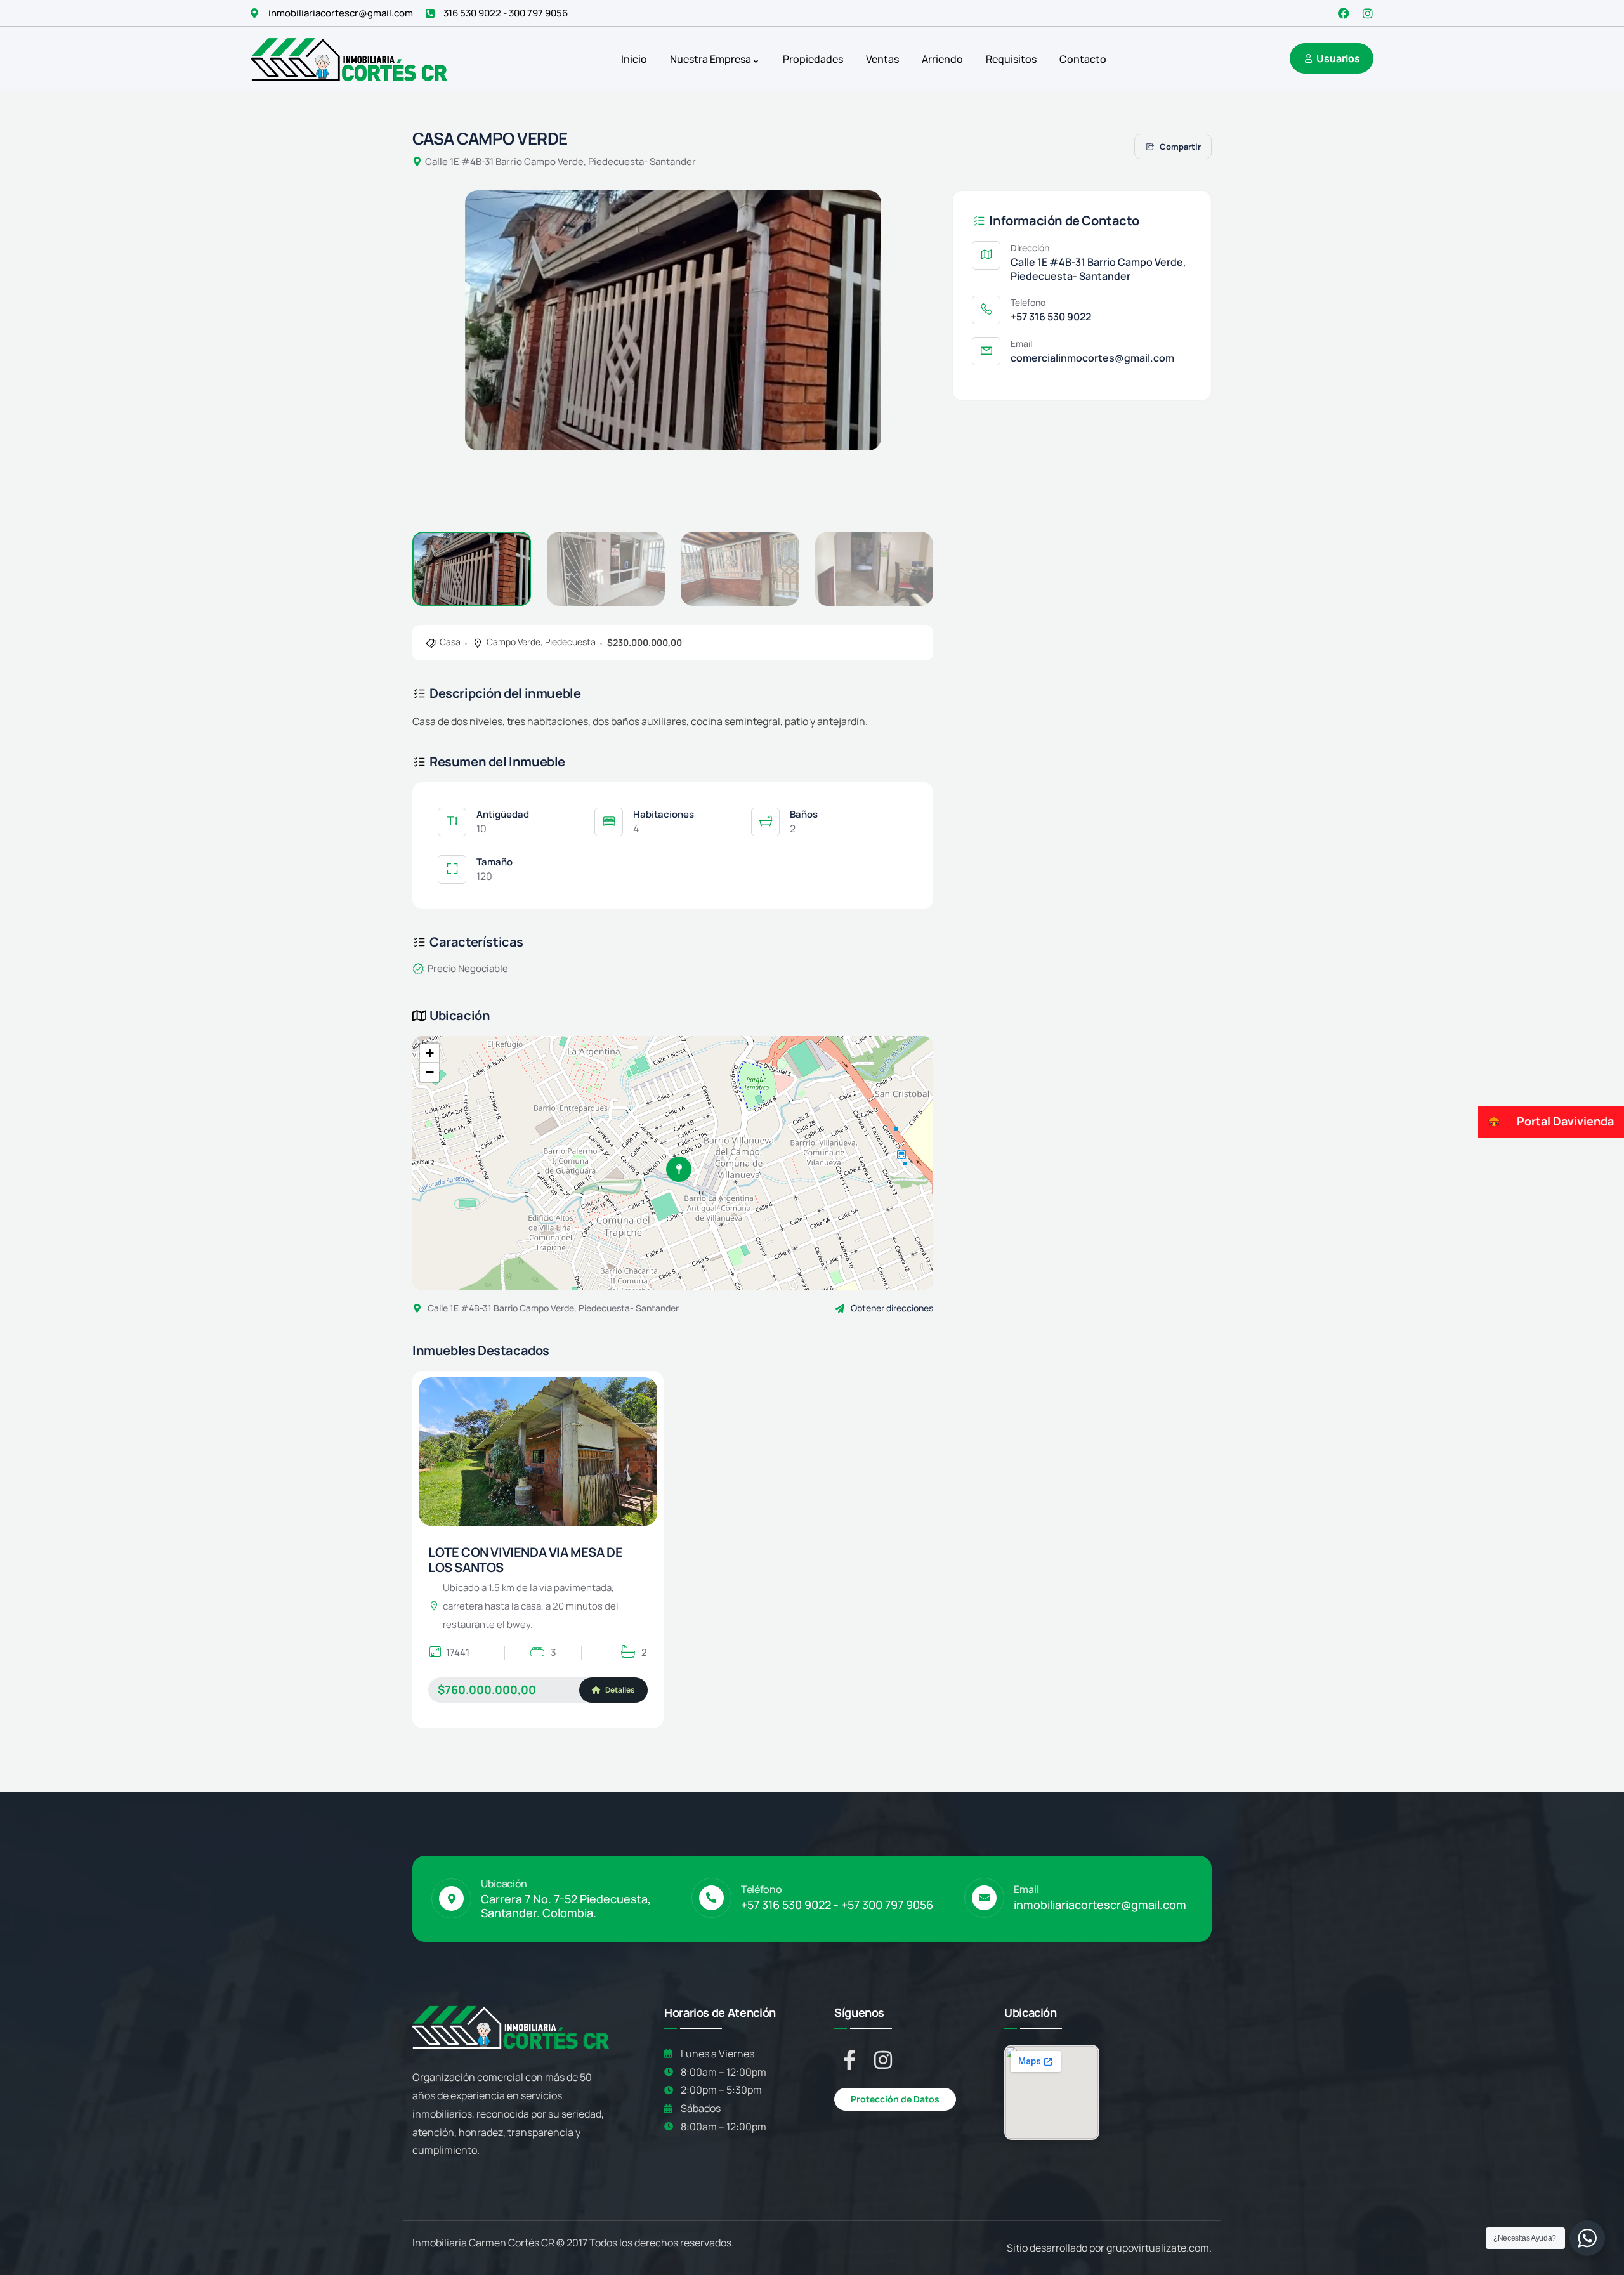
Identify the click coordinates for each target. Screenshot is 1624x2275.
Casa (450, 642)
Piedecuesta (570, 642)
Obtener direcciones (892, 1308)
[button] (903, 353)
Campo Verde (514, 642)
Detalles (619, 1690)
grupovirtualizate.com (1158, 2248)
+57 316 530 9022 (1051, 317)
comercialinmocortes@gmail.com (1092, 358)
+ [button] (430, 1053)
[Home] (349, 59)
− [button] (430, 1072)
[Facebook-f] (849, 2060)
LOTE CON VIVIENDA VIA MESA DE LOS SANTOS (525, 1560)
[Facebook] (1344, 13)
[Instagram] (1368, 13)
